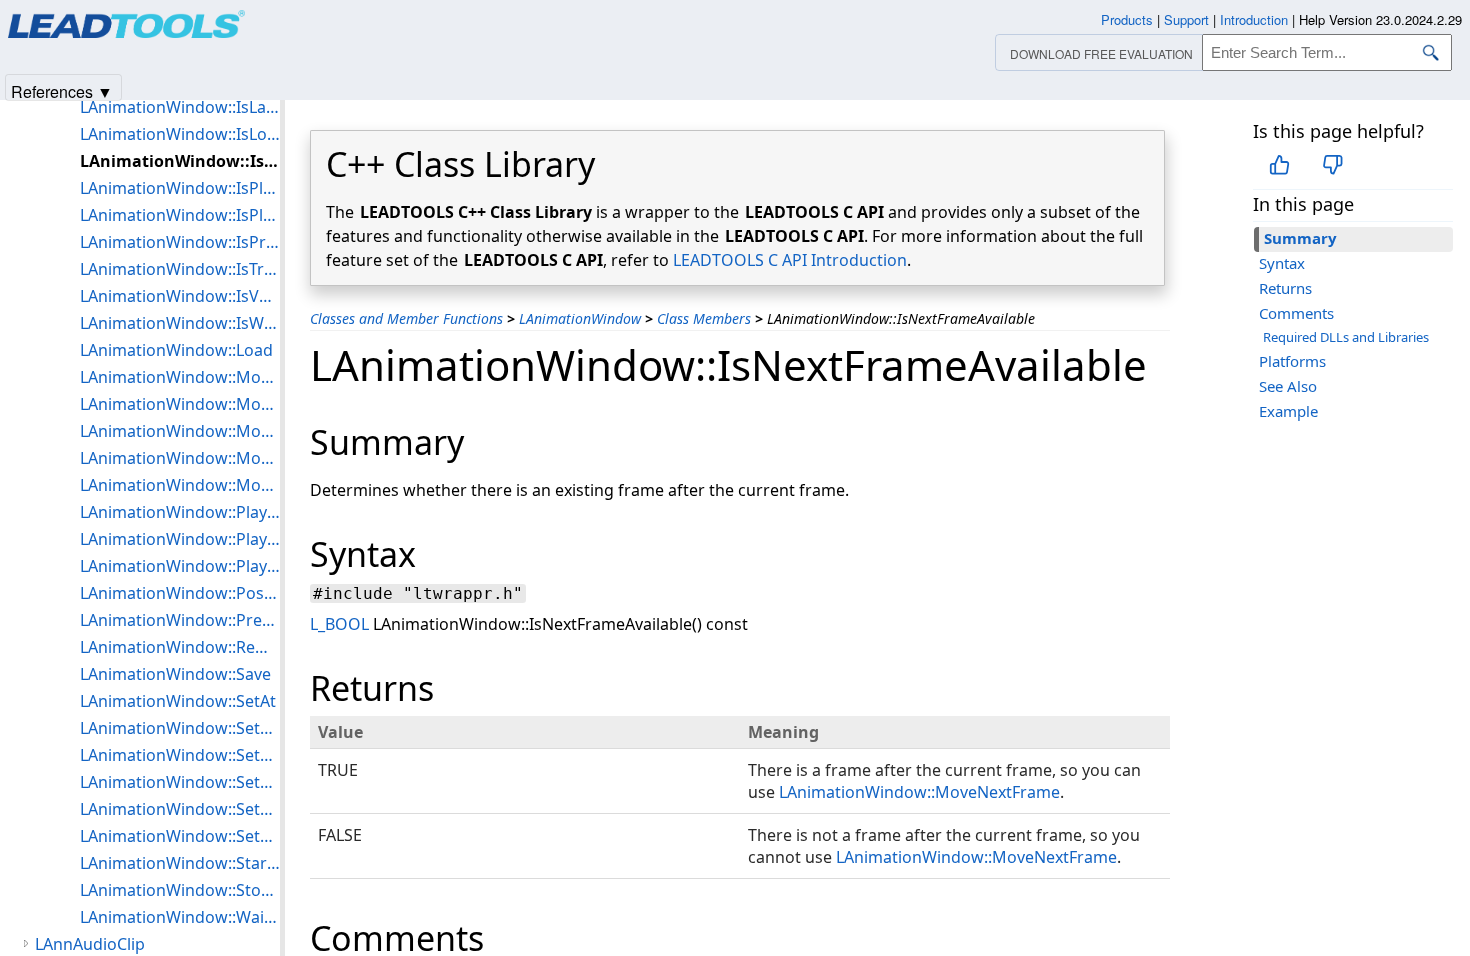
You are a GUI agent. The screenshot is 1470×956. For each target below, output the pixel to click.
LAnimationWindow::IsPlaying (180, 188)
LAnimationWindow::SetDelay (180, 782)
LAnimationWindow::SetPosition (180, 836)
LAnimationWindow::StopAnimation (180, 890)
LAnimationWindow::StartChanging (180, 863)
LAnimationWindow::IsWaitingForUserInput (180, 323)
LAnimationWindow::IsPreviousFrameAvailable (180, 242)
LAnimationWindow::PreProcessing (180, 620)
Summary (1300, 238)
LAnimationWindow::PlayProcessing (180, 539)
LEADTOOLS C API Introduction (790, 260)
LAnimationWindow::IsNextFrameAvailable (180, 161)
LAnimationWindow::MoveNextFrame (919, 792)
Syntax (1282, 263)
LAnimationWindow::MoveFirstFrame (180, 377)
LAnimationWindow (580, 318)
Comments (1296, 313)
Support (1186, 19)
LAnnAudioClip (90, 944)
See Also (1288, 386)
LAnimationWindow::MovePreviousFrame (180, 458)
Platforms (1292, 361)
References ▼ (62, 90)
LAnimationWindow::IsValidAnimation (180, 296)
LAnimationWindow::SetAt (178, 701)
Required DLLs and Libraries (1346, 337)
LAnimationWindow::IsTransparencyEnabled (180, 269)
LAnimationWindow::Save (175, 674)
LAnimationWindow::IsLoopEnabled (180, 134)
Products (1127, 19)
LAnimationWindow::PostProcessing (180, 593)
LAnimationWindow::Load (176, 350)
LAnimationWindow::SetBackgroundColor (180, 728)
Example (1288, 411)
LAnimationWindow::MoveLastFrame (180, 404)
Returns (1285, 288)
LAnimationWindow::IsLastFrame (180, 107)
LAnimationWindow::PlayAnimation (180, 512)
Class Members (704, 318)
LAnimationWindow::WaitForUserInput (180, 917)
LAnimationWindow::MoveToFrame (180, 485)
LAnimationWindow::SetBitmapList (180, 755)
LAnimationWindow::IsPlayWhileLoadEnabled (180, 215)
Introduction (1254, 19)
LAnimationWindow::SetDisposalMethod (180, 809)
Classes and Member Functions (406, 318)
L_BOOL (339, 624)
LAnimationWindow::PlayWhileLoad (180, 566)
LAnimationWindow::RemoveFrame (180, 647)
